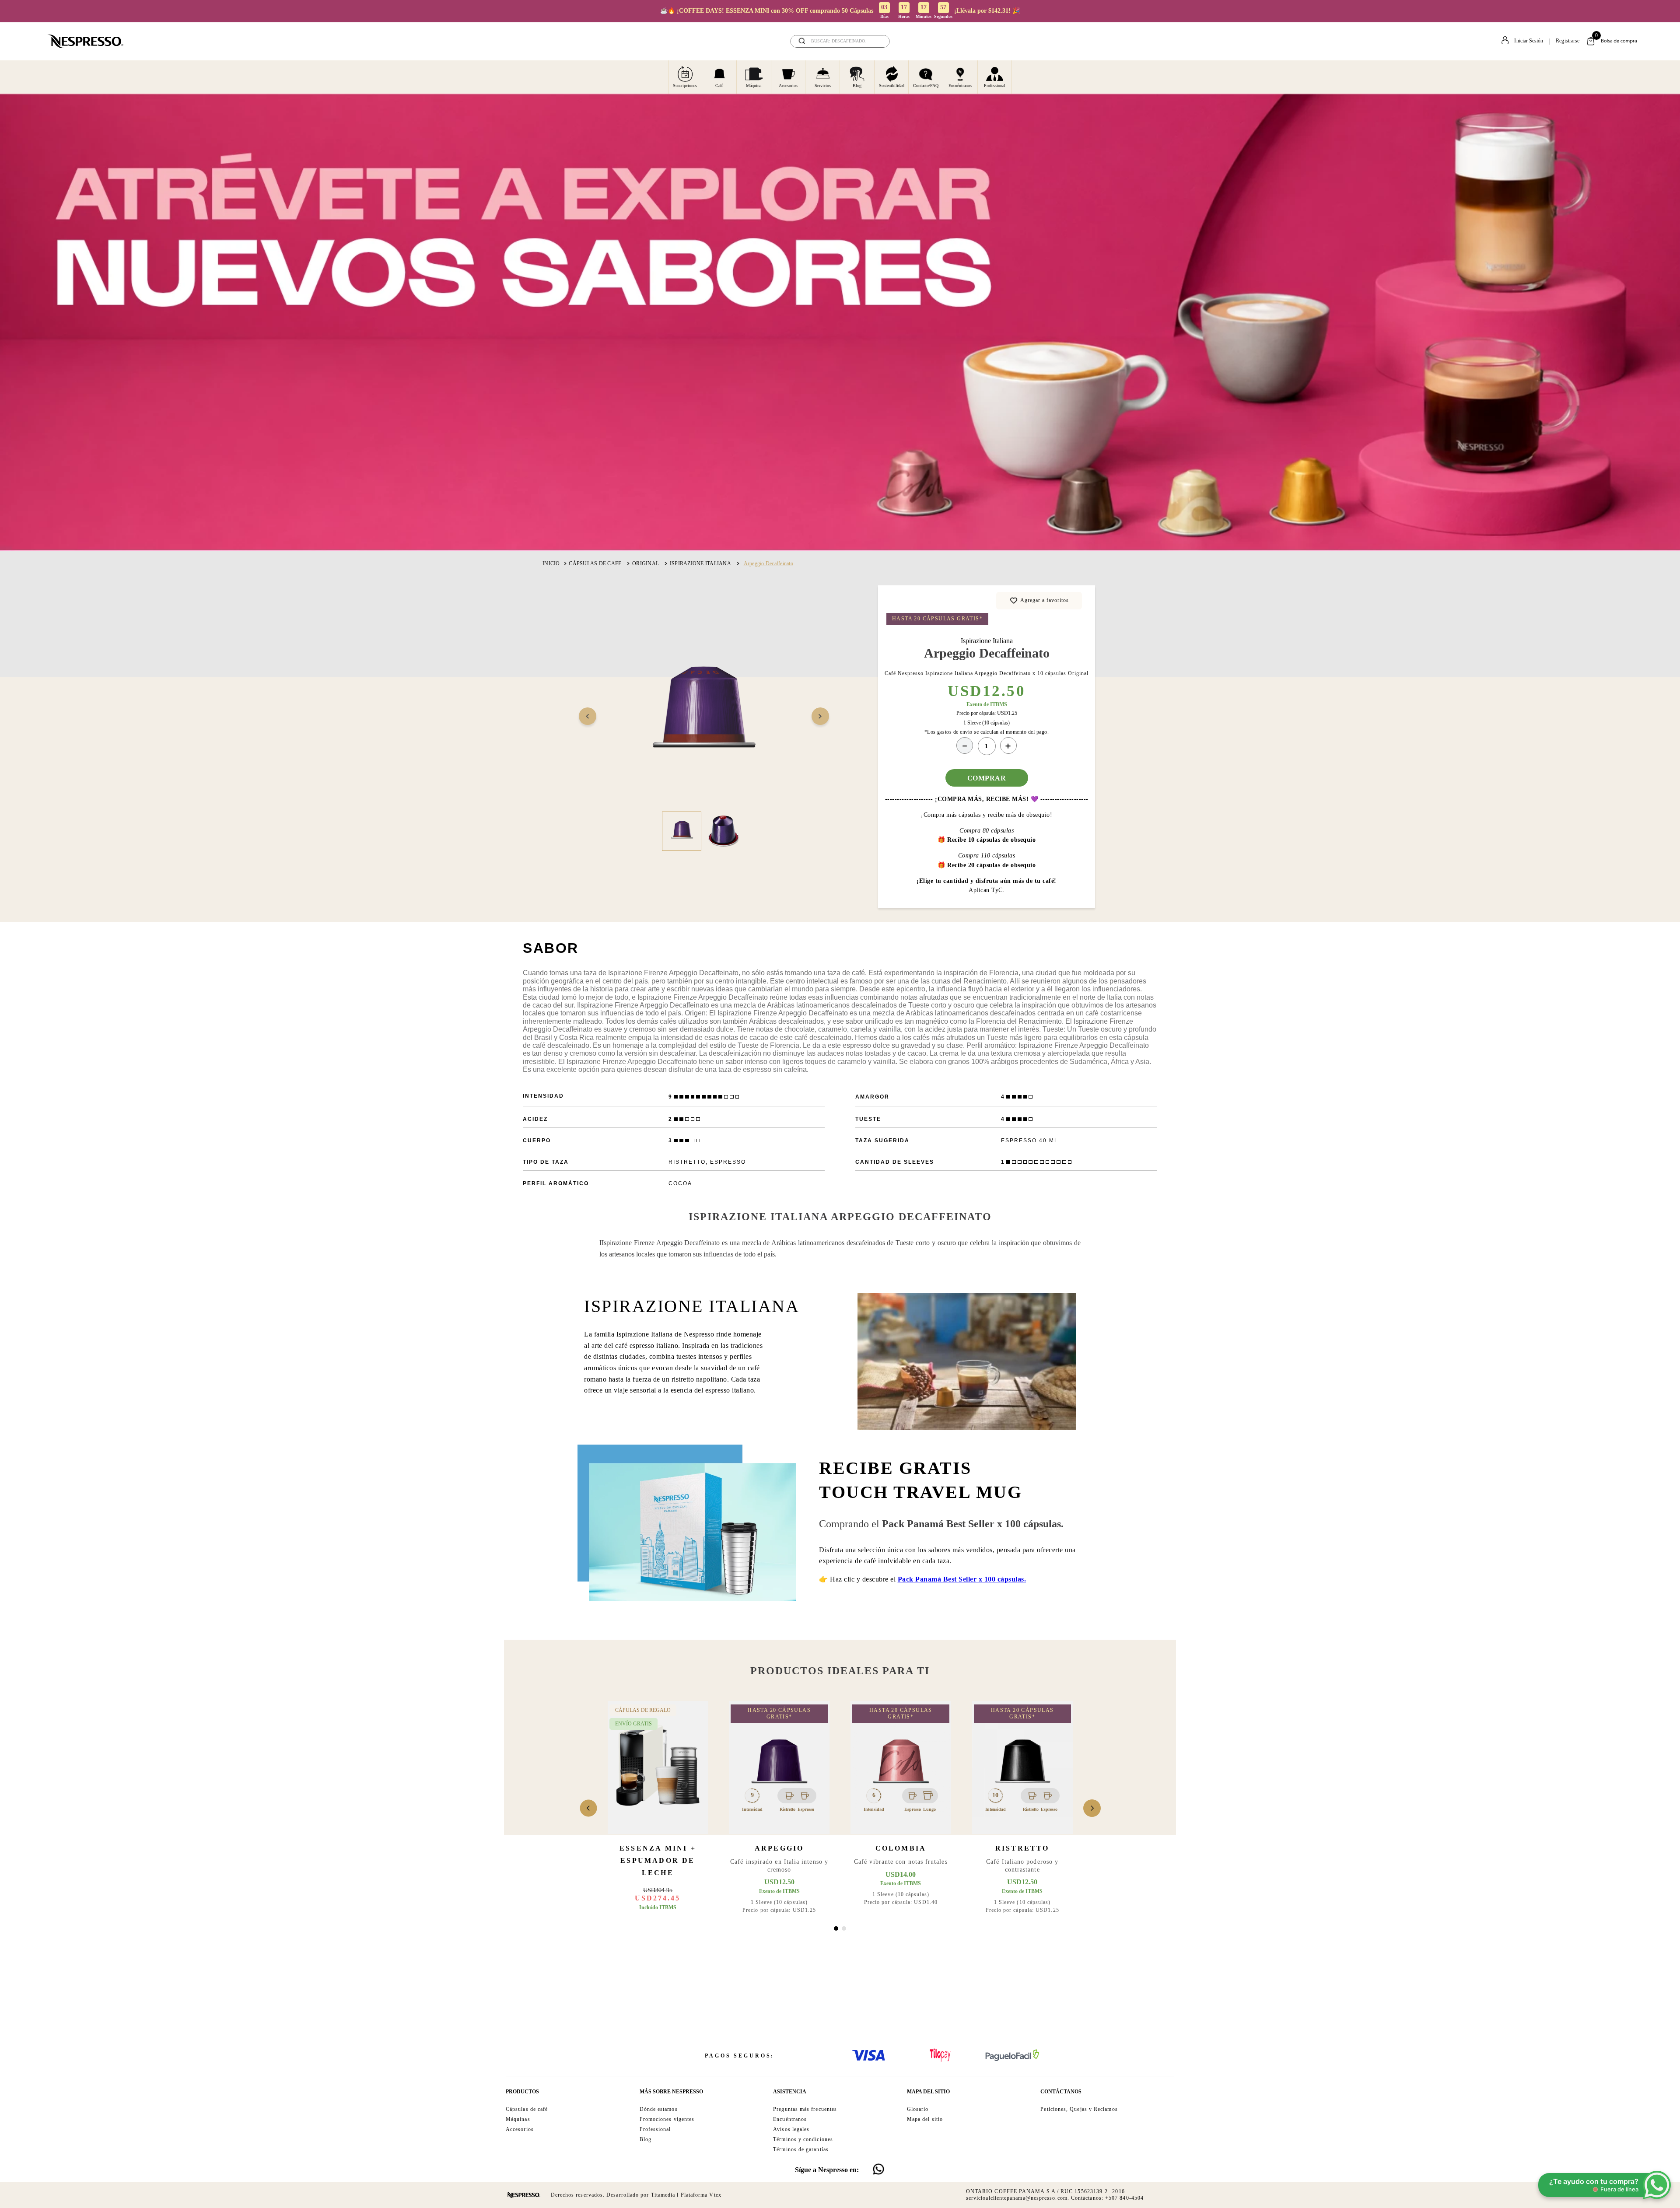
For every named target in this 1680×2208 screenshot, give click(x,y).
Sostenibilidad (892, 86)
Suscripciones (685, 86)
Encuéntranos (960, 86)
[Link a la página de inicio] (551, 563)
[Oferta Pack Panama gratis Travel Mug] (687, 1599)
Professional (995, 86)
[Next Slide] (1092, 1808)
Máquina (754, 86)
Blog (857, 86)
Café (719, 86)
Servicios (823, 86)
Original (646, 563)
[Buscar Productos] (877, 41)
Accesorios (788, 86)
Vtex (715, 2195)
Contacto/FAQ (926, 86)
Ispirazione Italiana (700, 563)
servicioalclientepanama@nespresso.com (1017, 2198)
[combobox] (840, 41)
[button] (836, 1928)
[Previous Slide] (588, 1808)
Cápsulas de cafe (595, 563)
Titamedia (663, 2195)
